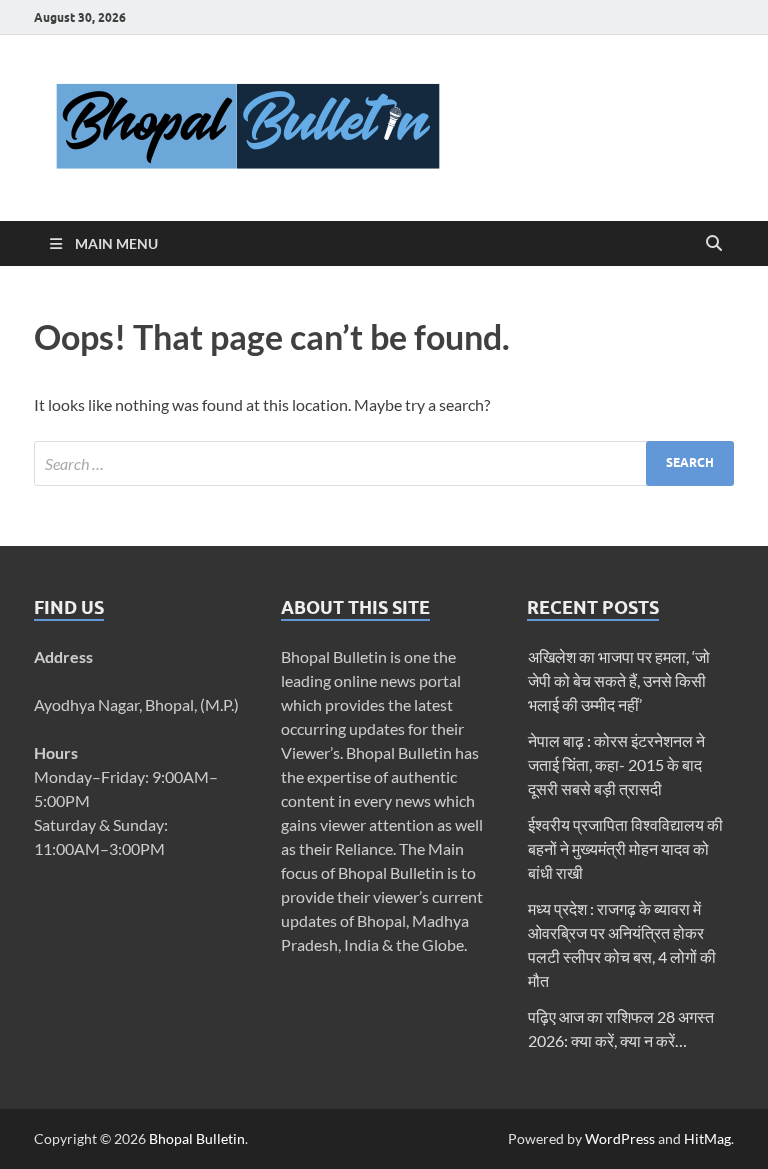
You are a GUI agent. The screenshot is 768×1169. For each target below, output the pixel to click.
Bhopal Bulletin (197, 1138)
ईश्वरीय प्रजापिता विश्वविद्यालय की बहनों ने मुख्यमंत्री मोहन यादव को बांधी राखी (625, 848)
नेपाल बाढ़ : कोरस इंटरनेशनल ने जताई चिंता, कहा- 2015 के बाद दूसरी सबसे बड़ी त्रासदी (616, 764)
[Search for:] (384, 463)
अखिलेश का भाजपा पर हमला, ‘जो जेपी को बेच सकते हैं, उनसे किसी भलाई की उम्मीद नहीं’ (619, 680)
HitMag (707, 1138)
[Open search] (714, 244)
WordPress (620, 1138)
